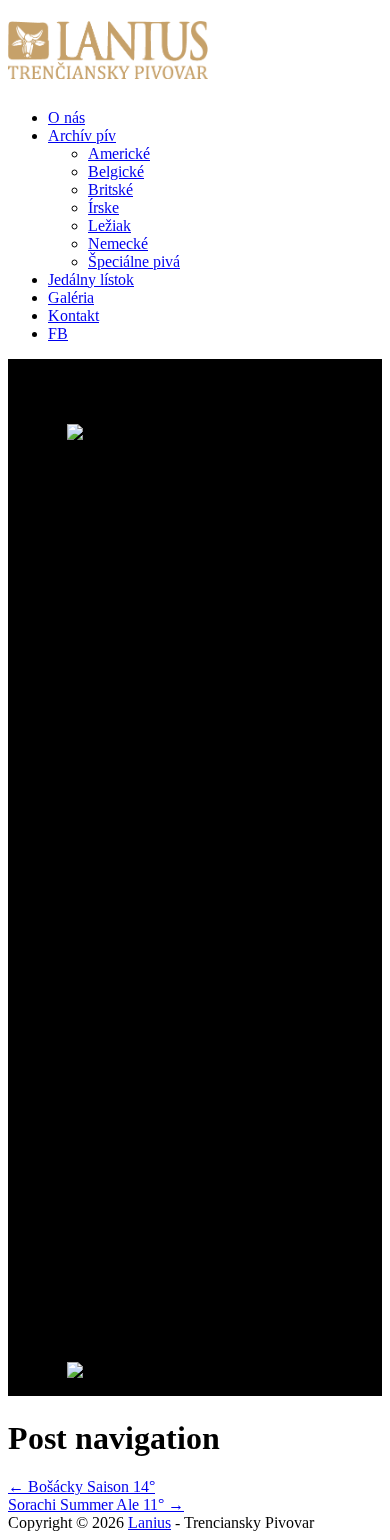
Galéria (71, 297)
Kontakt (73, 315)
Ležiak (109, 225)
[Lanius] (108, 68)
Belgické (116, 171)
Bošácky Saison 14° (81, 1486)
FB (58, 333)
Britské (110, 189)
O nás (66, 117)
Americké (119, 153)
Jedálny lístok (91, 279)
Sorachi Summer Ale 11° (96, 1504)
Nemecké (118, 243)
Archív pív (82, 135)
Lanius (149, 1522)
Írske (103, 207)
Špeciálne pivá (134, 261)
